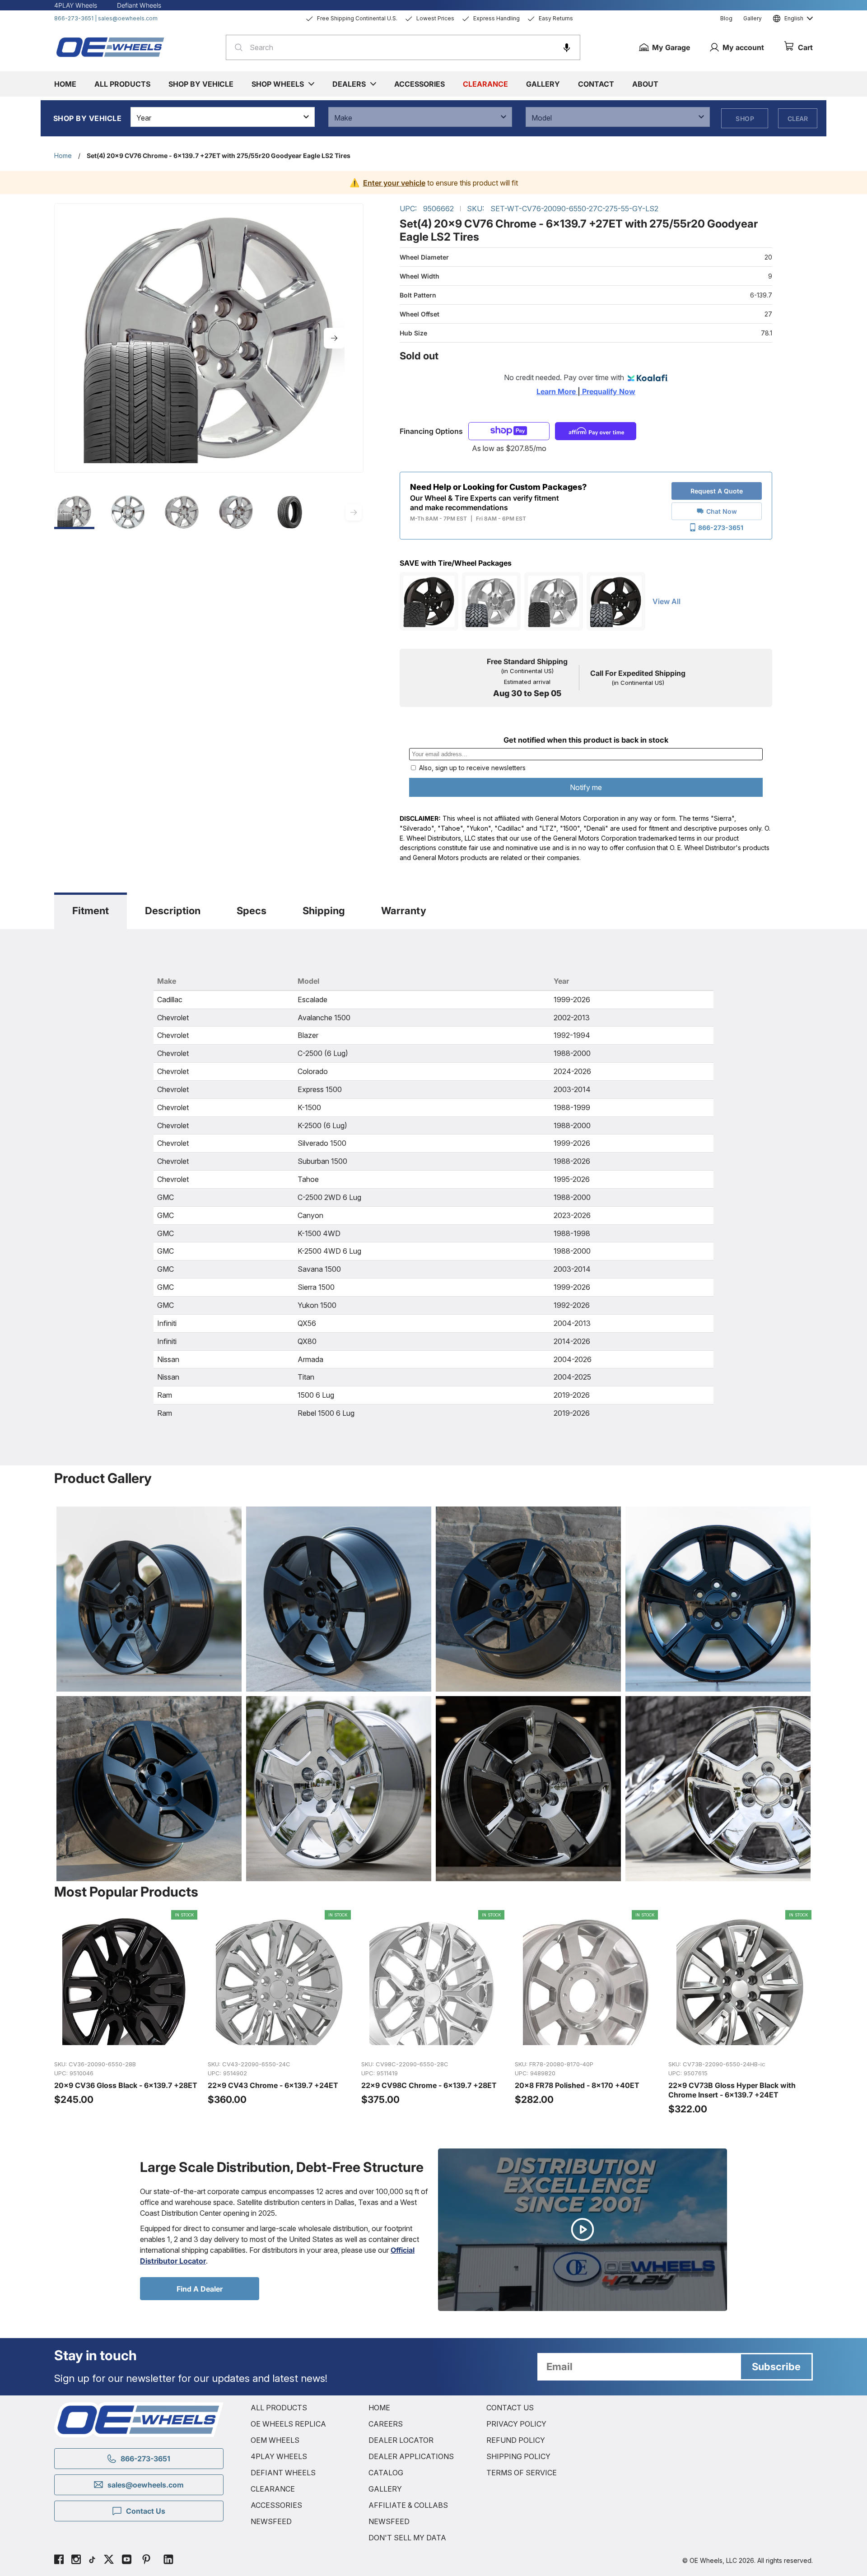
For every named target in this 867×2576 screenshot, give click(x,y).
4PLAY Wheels (76, 5)
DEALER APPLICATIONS (411, 2456)
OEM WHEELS (275, 2440)
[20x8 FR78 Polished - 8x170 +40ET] (587, 2013)
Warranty (404, 911)
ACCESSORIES (276, 2505)
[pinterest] (146, 2561)
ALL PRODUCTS (279, 2408)
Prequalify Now (608, 391)
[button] (567, 47)
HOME (379, 2408)
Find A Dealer (200, 2289)
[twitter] (109, 2561)
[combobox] (403, 47)
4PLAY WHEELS (279, 2456)
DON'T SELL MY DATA (407, 2538)
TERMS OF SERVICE (522, 2473)
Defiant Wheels (139, 5)
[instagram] (76, 2561)
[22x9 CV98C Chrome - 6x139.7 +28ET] (433, 2013)
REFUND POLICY (516, 2440)
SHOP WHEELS (278, 84)
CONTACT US (510, 2408)
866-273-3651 (74, 18)
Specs (252, 911)
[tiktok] (92, 2561)
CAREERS (386, 2424)
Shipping (324, 911)
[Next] (334, 338)
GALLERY (385, 2489)
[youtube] (127, 2561)
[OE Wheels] (111, 47)
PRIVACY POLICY (516, 2424)
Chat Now (722, 511)
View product (126, 2043)
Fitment (91, 911)
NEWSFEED (271, 2521)
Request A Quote (717, 491)
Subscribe (776, 2367)
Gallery (753, 18)
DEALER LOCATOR (401, 2440)
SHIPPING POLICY (518, 2456)
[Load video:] (583, 2230)
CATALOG (386, 2473)
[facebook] (59, 2561)
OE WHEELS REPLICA (288, 2424)
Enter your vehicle (394, 183)
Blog (726, 18)
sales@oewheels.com (128, 18)
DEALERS (349, 84)
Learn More (557, 391)
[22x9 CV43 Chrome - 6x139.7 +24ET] (280, 2013)
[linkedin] (168, 2561)
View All (667, 601)
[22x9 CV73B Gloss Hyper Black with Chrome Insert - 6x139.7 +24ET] (741, 2013)
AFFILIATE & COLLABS (408, 2505)
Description (173, 911)
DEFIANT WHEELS (283, 2473)
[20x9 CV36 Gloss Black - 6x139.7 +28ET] (126, 2013)
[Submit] (236, 47)
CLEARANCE (273, 2489)
